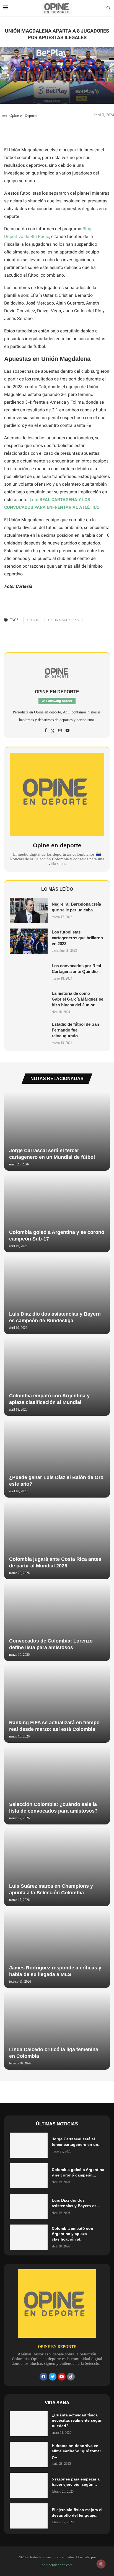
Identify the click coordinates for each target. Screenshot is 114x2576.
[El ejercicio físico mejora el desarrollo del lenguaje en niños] (29, 2516)
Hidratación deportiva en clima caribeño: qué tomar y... (76, 2451)
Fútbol (33, 620)
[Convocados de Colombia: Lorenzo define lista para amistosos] (57, 1622)
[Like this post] (14, 133)
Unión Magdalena (64, 620)
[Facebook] (43, 2377)
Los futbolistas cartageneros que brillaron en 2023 (77, 938)
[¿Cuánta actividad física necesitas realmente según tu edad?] (29, 2424)
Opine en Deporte (23, 116)
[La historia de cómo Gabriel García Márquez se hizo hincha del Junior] (29, 1002)
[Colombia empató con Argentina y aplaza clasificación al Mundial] (57, 1376)
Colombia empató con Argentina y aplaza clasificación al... (72, 2234)
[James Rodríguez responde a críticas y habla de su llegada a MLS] (57, 1948)
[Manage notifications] (101, 2564)
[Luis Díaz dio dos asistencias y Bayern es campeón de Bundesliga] (57, 1295)
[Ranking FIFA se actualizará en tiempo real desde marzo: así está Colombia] (57, 1703)
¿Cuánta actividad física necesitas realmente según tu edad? (77, 2420)
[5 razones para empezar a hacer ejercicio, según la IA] (29, 2485)
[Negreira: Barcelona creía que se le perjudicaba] (29, 910)
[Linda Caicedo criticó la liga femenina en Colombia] (57, 2030)
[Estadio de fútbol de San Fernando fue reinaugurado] (29, 1033)
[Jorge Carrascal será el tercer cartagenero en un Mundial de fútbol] (57, 1131)
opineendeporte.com (57, 2565)
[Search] (108, 8)
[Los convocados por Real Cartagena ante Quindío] (29, 972)
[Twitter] (53, 2377)
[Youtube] (62, 2377)
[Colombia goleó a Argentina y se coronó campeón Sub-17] (57, 1213)
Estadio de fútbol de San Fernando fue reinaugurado (75, 1030)
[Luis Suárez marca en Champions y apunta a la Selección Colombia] (57, 1867)
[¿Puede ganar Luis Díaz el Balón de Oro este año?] (57, 1458)
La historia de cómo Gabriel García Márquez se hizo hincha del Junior (77, 999)
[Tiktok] (71, 2377)
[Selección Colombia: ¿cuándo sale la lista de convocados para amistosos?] (57, 1785)
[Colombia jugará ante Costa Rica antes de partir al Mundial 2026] (57, 1540)
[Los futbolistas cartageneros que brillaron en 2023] (29, 941)
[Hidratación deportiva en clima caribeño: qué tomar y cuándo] (29, 2454)
